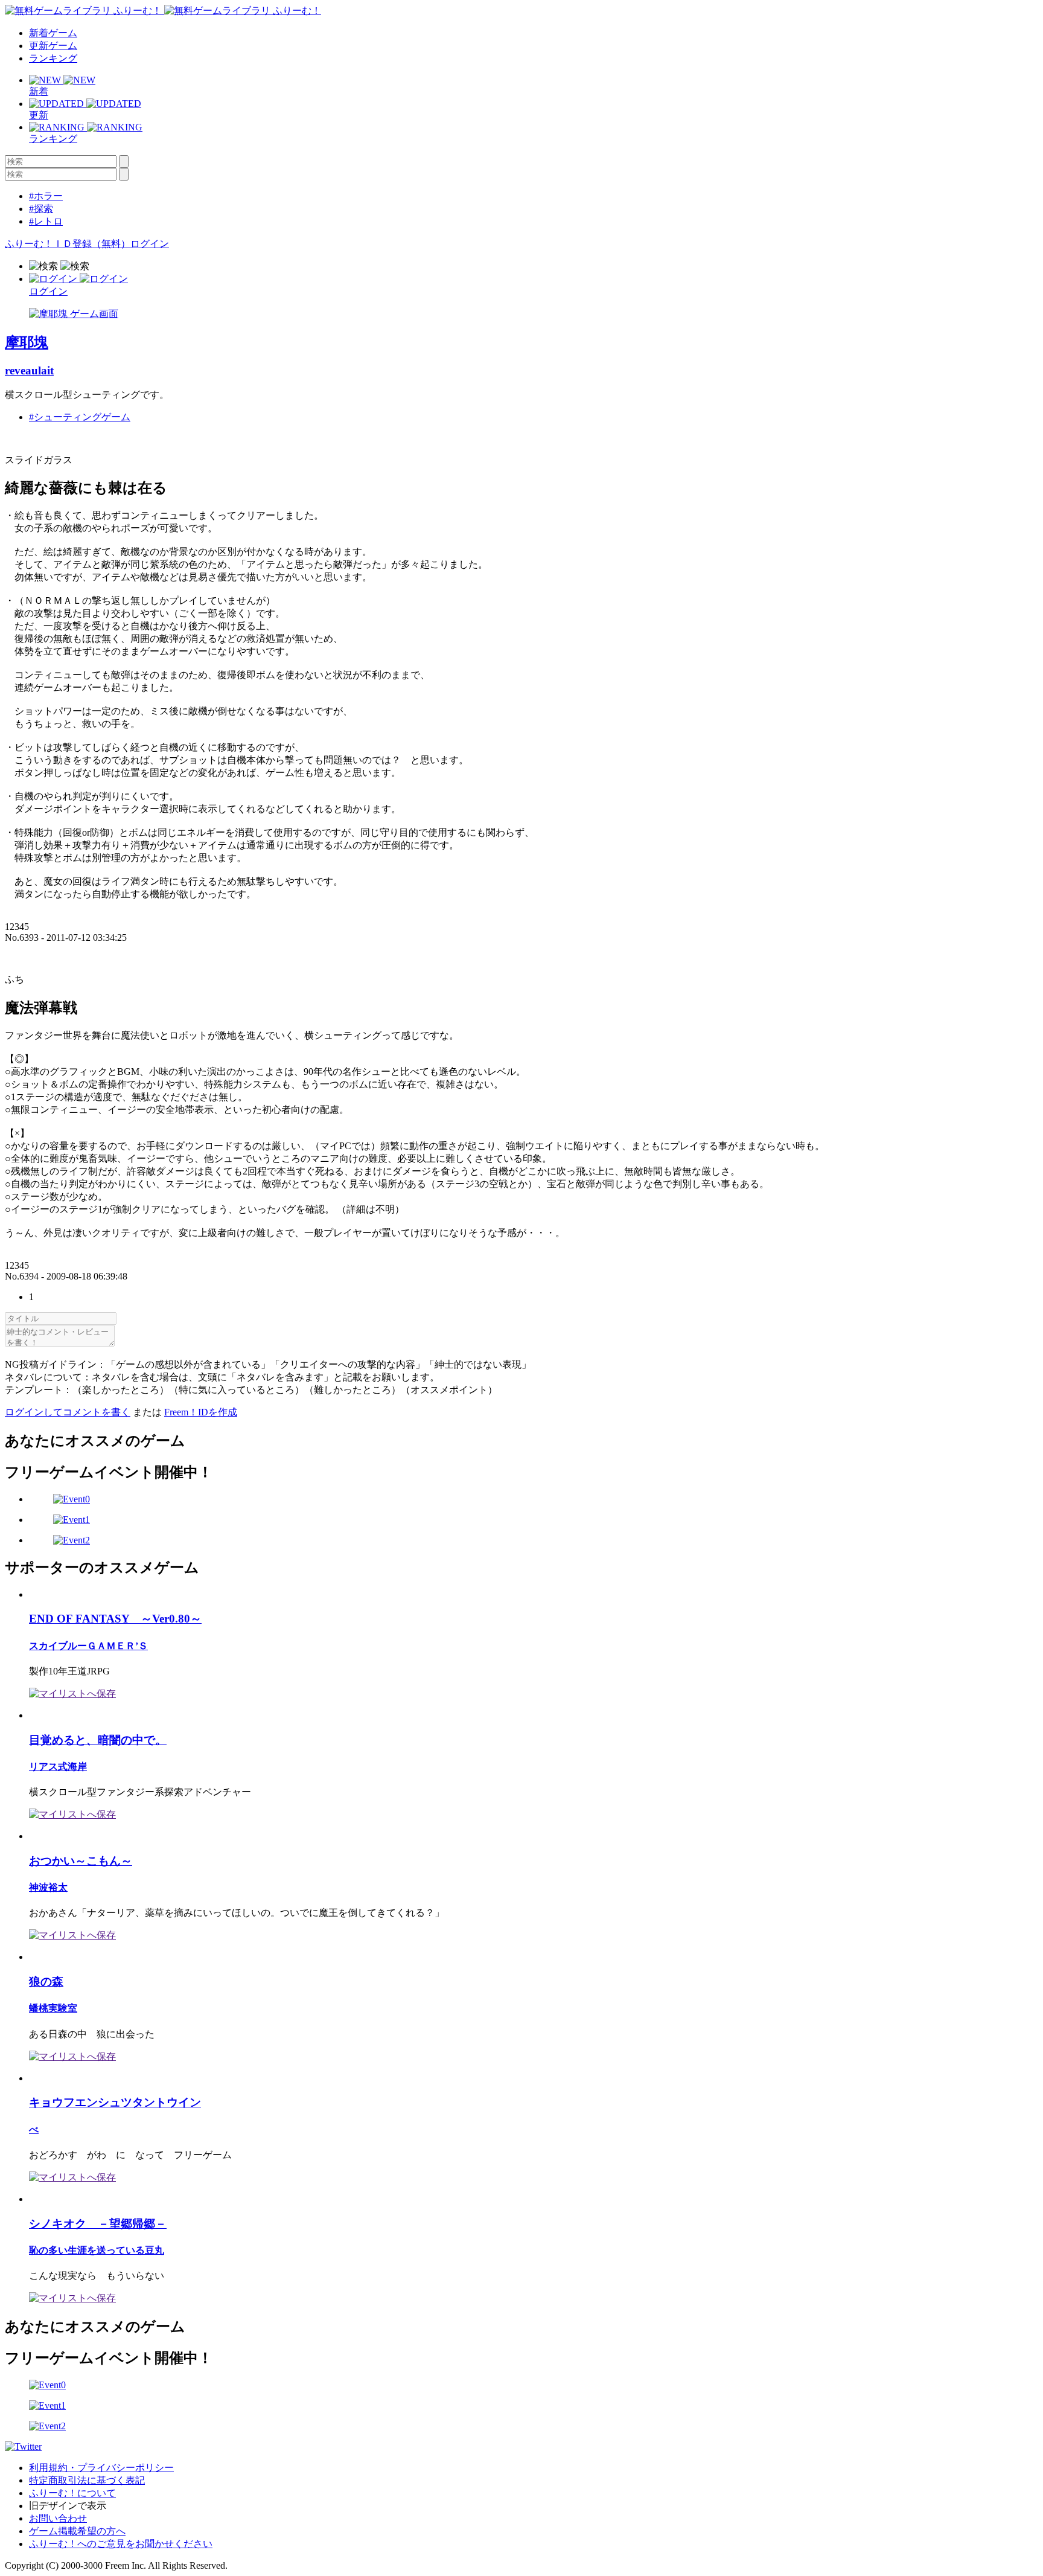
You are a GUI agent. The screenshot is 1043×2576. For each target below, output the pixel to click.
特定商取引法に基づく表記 (87, 2480)
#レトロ (46, 221)
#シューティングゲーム (80, 417)
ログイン (150, 244)
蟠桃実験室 (53, 2008)
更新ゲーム (53, 46)
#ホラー (46, 196)
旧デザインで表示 (68, 2506)
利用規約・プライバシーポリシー (101, 2468)
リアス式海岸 (58, 1767)
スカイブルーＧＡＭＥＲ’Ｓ (88, 1646)
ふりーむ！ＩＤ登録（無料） (68, 244)
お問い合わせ (58, 2518)
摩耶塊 (27, 342)
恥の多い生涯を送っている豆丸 (97, 2250)
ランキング (53, 58)
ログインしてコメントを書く (68, 1412)
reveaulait (29, 370)
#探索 (41, 209)
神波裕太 (48, 1887)
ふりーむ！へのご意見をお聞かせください (121, 2544)
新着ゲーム (53, 33)
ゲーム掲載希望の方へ (77, 2531)
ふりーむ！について (72, 2493)
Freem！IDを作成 (201, 1412)
